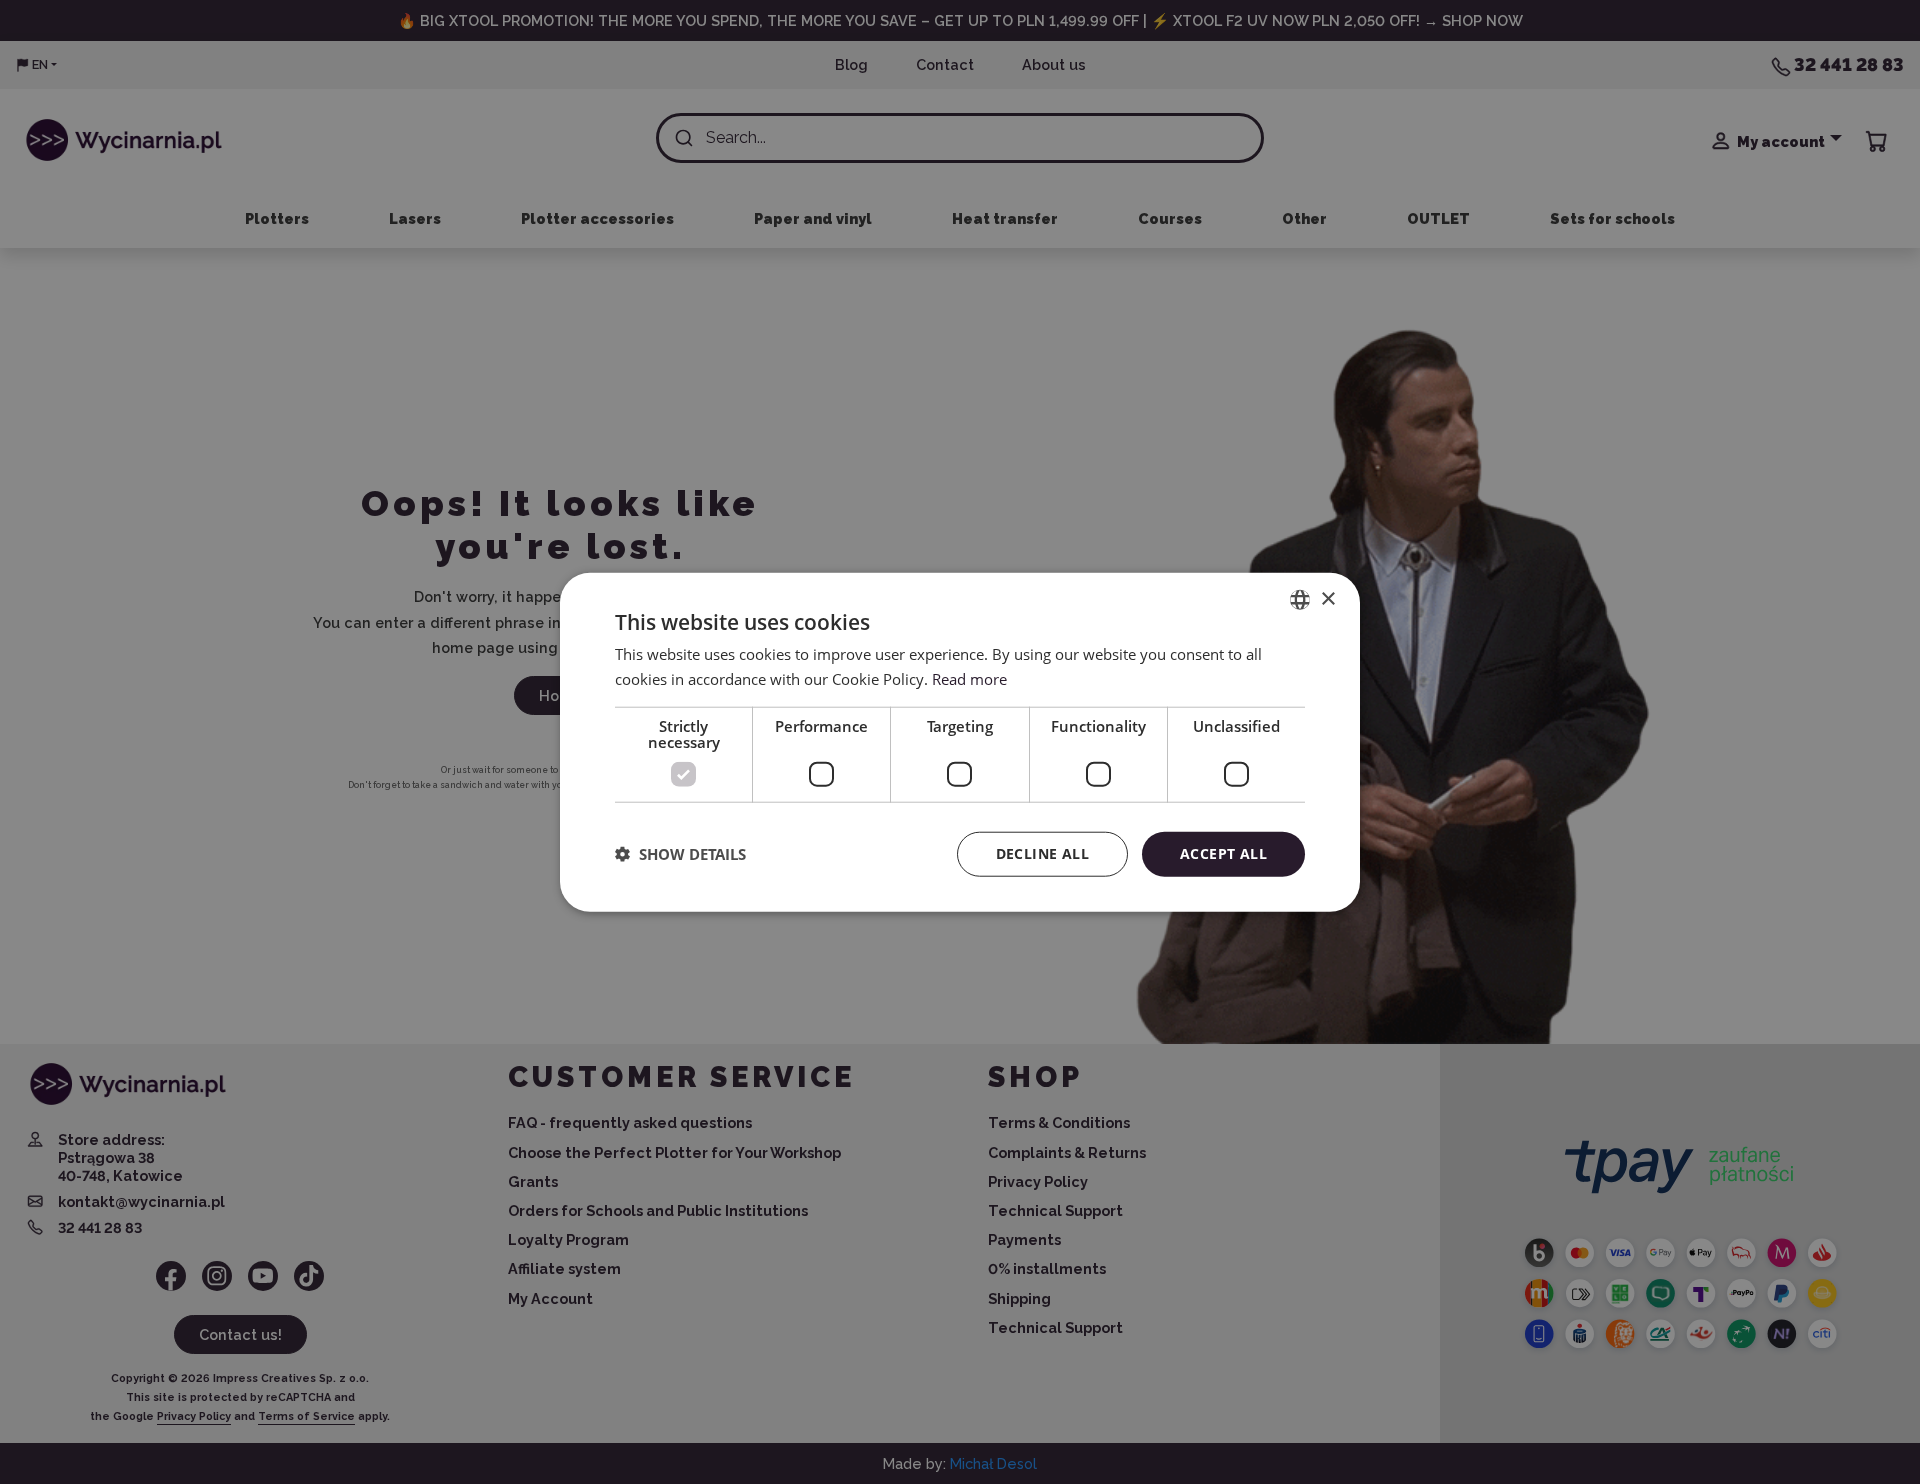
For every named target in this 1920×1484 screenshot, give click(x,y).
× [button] (1327, 598)
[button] (680, 854)
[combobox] (1300, 600)
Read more (969, 679)
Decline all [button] (1042, 853)
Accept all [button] (1223, 853)
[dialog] (960, 742)
